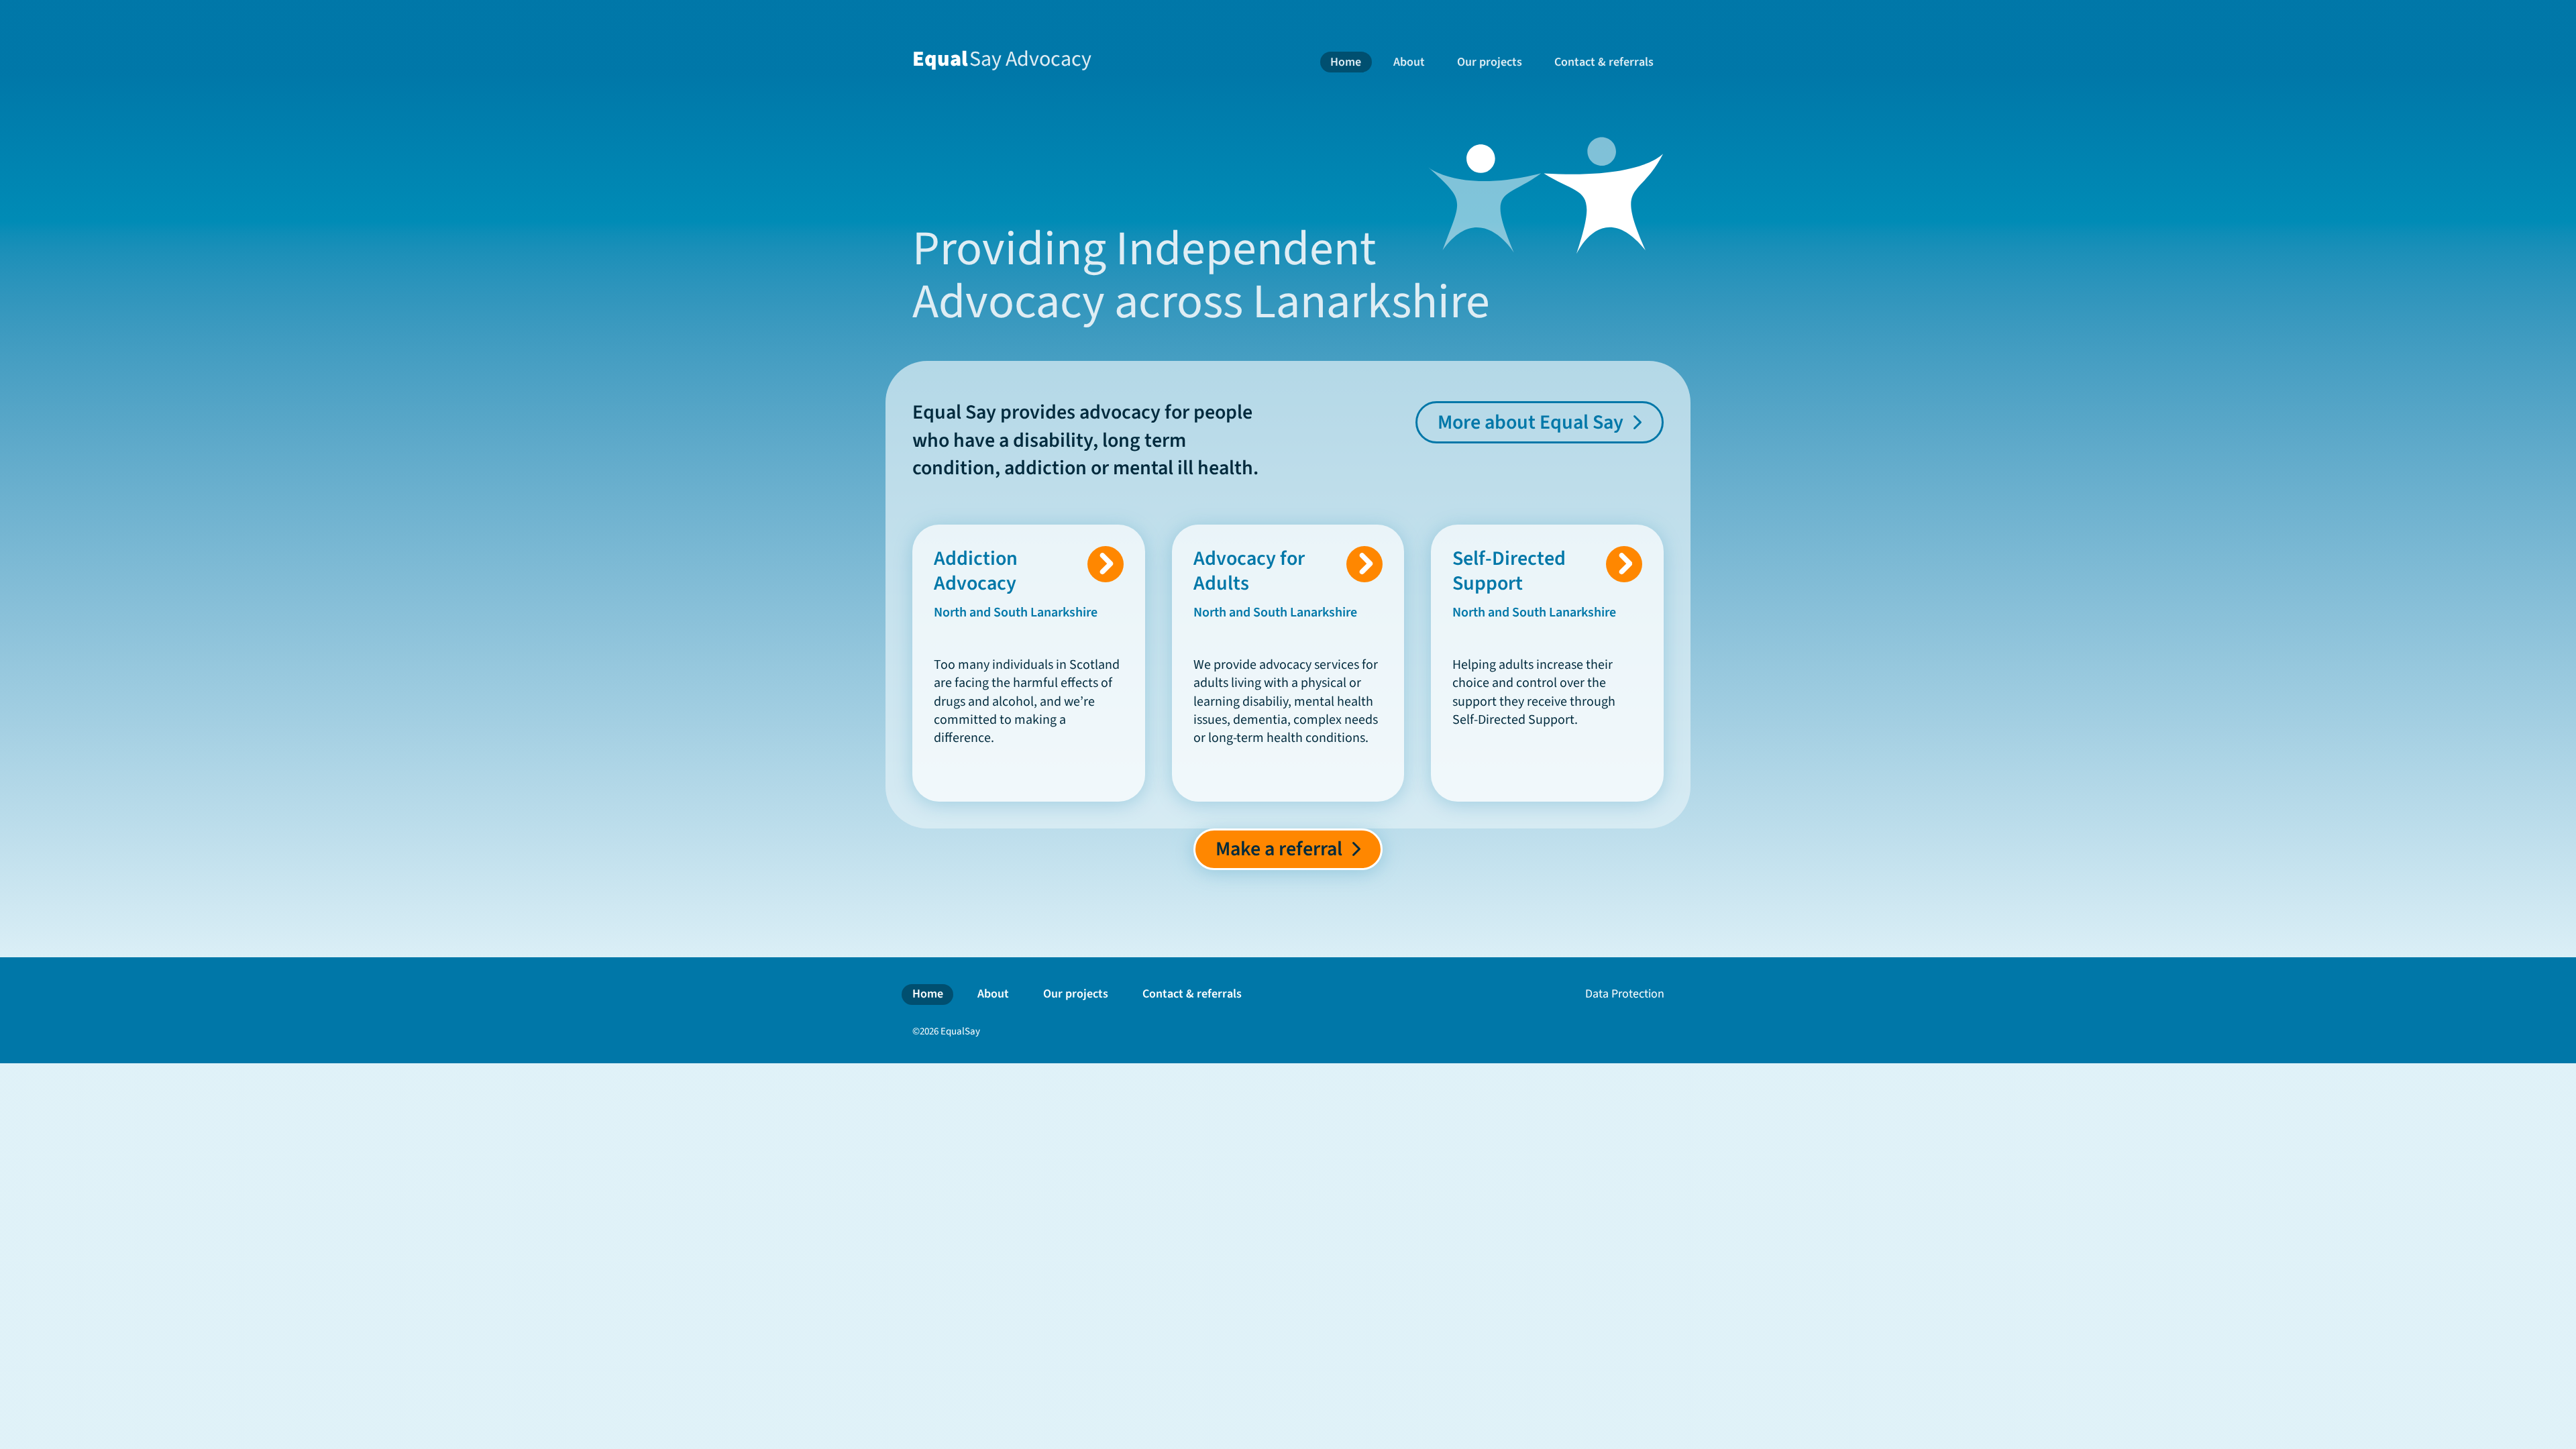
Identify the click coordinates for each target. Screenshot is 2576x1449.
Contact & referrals (1604, 62)
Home (1346, 62)
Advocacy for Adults (1249, 571)
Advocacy (1002, 59)
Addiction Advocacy (980, 571)
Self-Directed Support (1509, 571)
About (1409, 62)
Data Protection (1625, 994)
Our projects (1490, 62)
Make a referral (1279, 849)
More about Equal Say (1531, 422)
